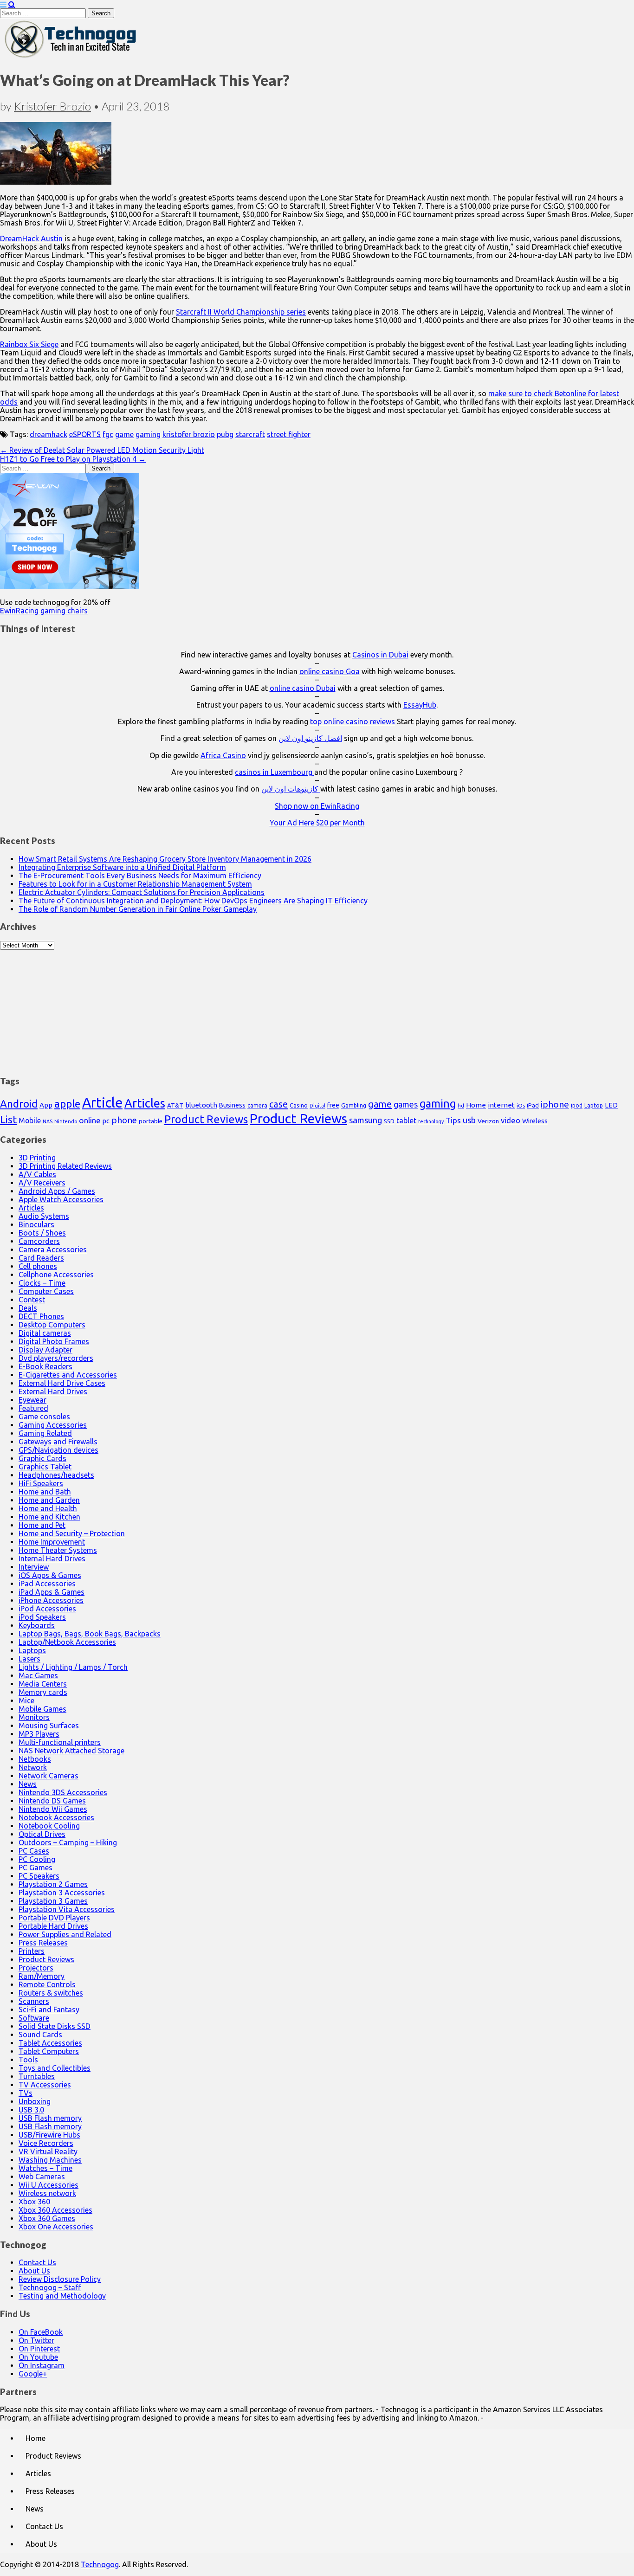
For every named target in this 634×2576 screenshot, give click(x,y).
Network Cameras (49, 1776)
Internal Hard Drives (52, 1558)
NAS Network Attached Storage (71, 1751)
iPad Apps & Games (52, 1592)
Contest (32, 1300)
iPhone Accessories (51, 1600)
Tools (28, 2060)
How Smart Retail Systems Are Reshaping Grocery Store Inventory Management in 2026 (165, 859)
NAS (48, 1121)
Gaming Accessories (53, 1425)
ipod (577, 1105)
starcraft (250, 434)
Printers (32, 1951)
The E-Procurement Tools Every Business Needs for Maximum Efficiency (140, 876)
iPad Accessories (47, 1584)
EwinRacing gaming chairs (44, 611)
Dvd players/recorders (56, 1358)
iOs (521, 1105)
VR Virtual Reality (48, 2151)
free (333, 1105)
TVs (26, 2093)
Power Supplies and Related (65, 1934)
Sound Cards (40, 2035)
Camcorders (39, 1241)
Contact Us (37, 2262)
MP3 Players (39, 1734)
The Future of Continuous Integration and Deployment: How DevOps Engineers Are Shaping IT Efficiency (193, 901)
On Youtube (38, 2357)
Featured (33, 1408)
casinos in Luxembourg (275, 772)
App (46, 1105)
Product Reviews (206, 1119)
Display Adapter (45, 1350)
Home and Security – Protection (72, 1533)
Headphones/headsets (56, 1475)
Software (34, 2018)
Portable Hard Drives (53, 1926)
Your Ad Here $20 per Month (317, 823)
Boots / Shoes (42, 1233)
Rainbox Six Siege (29, 344)
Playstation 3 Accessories (62, 1893)
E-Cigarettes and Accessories (68, 1375)
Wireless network (47, 2193)
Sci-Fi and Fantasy (49, 2009)
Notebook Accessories (56, 1817)
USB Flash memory (50, 2118)
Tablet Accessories (50, 2043)
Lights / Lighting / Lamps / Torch (73, 1667)
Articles (145, 1103)
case (278, 1104)
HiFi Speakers (41, 1483)
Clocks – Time (42, 1283)
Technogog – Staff (50, 2287)
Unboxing (35, 2101)
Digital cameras (45, 1333)
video (511, 1120)
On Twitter (36, 2340)
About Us (34, 2271)
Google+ (33, 2374)
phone (124, 1120)
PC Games (36, 1868)
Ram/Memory (42, 1976)
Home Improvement (52, 1542)
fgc (108, 434)
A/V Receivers (42, 1183)
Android (19, 1104)
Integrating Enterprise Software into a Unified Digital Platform (122, 867)
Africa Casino (223, 755)
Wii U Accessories (49, 2185)
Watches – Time (45, 2168)
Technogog (100, 2564)
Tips (453, 1120)
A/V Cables (37, 1174)
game (124, 434)
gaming (148, 434)
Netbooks (35, 1759)
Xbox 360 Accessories (55, 2210)
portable (151, 1121)
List (8, 1119)
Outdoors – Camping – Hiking (68, 1842)
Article (102, 1103)
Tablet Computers (49, 2051)
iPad (533, 1105)
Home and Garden (49, 1500)
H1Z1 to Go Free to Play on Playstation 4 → (73, 459)
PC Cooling (37, 1859)
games (406, 1104)
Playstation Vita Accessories (67, 1909)
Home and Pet (42, 1525)
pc (106, 1121)
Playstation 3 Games (53, 1901)
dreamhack (49, 434)
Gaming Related (45, 1433)
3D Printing (37, 1158)
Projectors (36, 1968)
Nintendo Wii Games (53, 1809)
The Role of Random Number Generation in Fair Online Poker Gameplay (138, 909)
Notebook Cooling (49, 1826)
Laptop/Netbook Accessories (67, 1642)
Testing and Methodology (62, 2296)
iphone (555, 1104)
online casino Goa (330, 671)
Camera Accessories (53, 1249)
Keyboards (37, 1625)
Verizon (488, 1121)
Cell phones (38, 1266)
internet (501, 1105)
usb (469, 1120)
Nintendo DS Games (52, 1801)
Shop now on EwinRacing (317, 806)
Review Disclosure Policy (60, 2279)
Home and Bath (45, 1492)
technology (431, 1121)
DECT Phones (41, 1316)
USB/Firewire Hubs (49, 2135)
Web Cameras (42, 2177)
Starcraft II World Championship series (241, 312)
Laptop (594, 1105)
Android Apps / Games (57, 1191)
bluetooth (201, 1105)
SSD (389, 1121)
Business (232, 1105)
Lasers (29, 1659)
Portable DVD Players (54, 1918)
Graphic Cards (42, 1458)
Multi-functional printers (60, 1742)
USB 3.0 (31, 2110)
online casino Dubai (303, 688)
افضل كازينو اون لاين (310, 738)
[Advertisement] (317, 1008)
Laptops (32, 1650)
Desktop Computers (52, 1325)
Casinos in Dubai (380, 655)
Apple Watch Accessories (61, 1199)
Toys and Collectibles (55, 2068)
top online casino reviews (353, 721)
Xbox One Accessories (56, 2227)
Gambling (354, 1105)
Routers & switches (51, 1993)
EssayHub (420, 705)
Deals (28, 1308)
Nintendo (66, 1121)
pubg (225, 434)
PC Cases (34, 1851)
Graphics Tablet (45, 1467)
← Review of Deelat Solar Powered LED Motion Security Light (102, 450)
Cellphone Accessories (56, 1275)
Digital (317, 1106)
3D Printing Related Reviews (65, 1166)
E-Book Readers (45, 1366)
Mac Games (38, 1675)
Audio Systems (44, 1216)
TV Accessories (45, 2085)
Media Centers (43, 1684)
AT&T (175, 1105)
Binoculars (36, 1224)
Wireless (535, 1121)
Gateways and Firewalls (58, 1442)
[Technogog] (71, 57)
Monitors (34, 1717)
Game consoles (44, 1417)
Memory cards (43, 1692)
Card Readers (41, 1258)
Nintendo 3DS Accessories (63, 1792)
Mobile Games (42, 1709)
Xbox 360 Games (47, 2218)
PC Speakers (39, 1876)
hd (461, 1105)
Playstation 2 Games (53, 1884)
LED (611, 1105)
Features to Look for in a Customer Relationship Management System (135, 884)
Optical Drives (42, 1834)
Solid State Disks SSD (55, 2026)
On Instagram (42, 2365)
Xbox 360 (34, 2202)
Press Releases (43, 1943)
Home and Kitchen (49, 1517)
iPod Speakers (42, 1617)
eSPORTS (85, 434)
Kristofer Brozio (52, 106)
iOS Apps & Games (50, 1575)
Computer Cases (46, 1291)
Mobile (30, 1121)
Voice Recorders (46, 2143)
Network (33, 1767)
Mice (26, 1700)
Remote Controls (47, 1984)
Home (476, 1105)
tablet (406, 1121)
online (90, 1120)
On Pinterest (39, 2349)
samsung (366, 1120)
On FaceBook (41, 2332)
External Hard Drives (53, 1391)
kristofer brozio (189, 434)
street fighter (289, 434)
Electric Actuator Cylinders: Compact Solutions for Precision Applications (142, 892)
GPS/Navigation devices (58, 1450)
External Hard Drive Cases (62, 1383)
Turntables (37, 2076)
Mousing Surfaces (49, 1726)
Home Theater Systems (58, 1550)
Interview (34, 1567)
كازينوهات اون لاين (291, 789)
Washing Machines (50, 2160)
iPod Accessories (47, 1609)
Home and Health (48, 1508)
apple (67, 1104)
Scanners (34, 2001)
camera (257, 1105)
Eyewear (32, 1400)
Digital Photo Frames (54, 1341)
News (28, 1784)
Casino (299, 1105)
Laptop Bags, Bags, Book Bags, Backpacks (90, 1634)
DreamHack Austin (31, 238)
